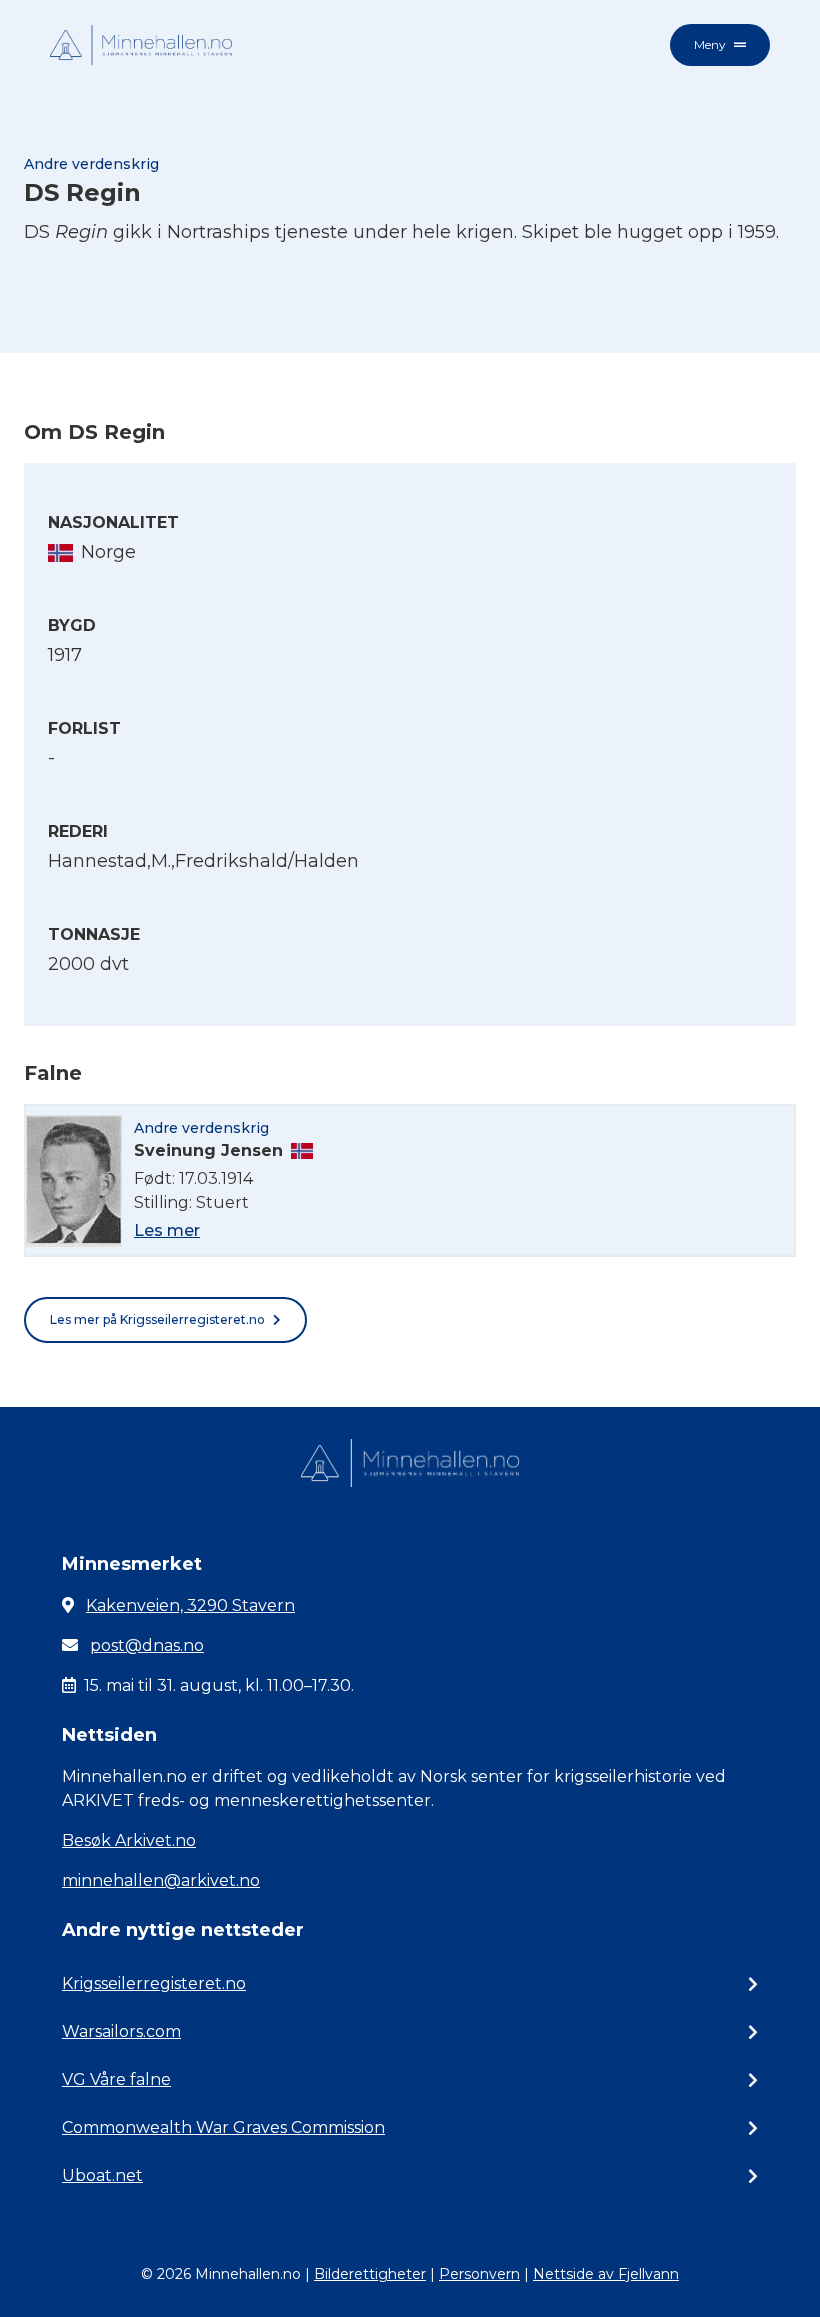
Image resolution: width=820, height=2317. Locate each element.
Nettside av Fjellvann (606, 2274)
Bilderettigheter (370, 2274)
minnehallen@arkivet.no (161, 1880)
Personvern (479, 2274)
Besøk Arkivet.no (129, 1840)
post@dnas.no (147, 1645)
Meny (710, 44)
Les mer (167, 1230)
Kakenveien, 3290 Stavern (190, 1605)
